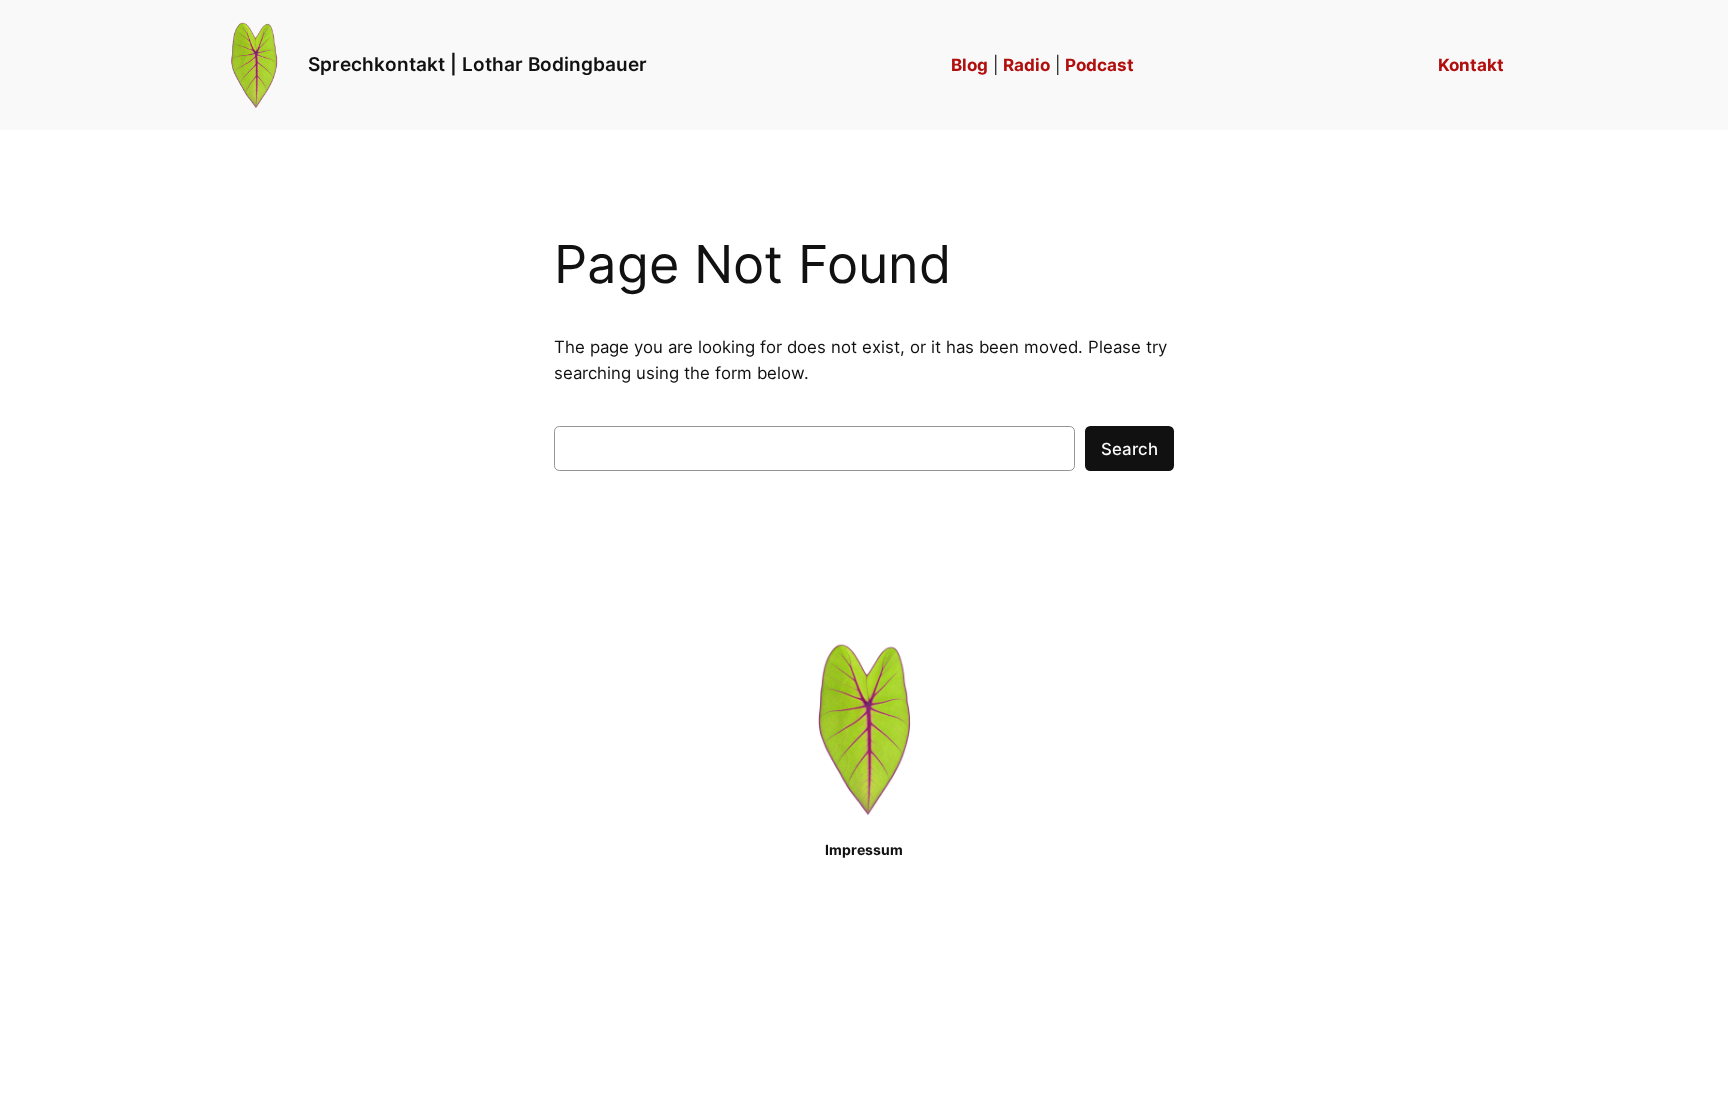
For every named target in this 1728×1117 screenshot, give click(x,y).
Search (1129, 449)
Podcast (1099, 65)
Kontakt (1471, 65)
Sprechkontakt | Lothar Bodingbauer (477, 64)
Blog (969, 65)
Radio (1026, 65)
